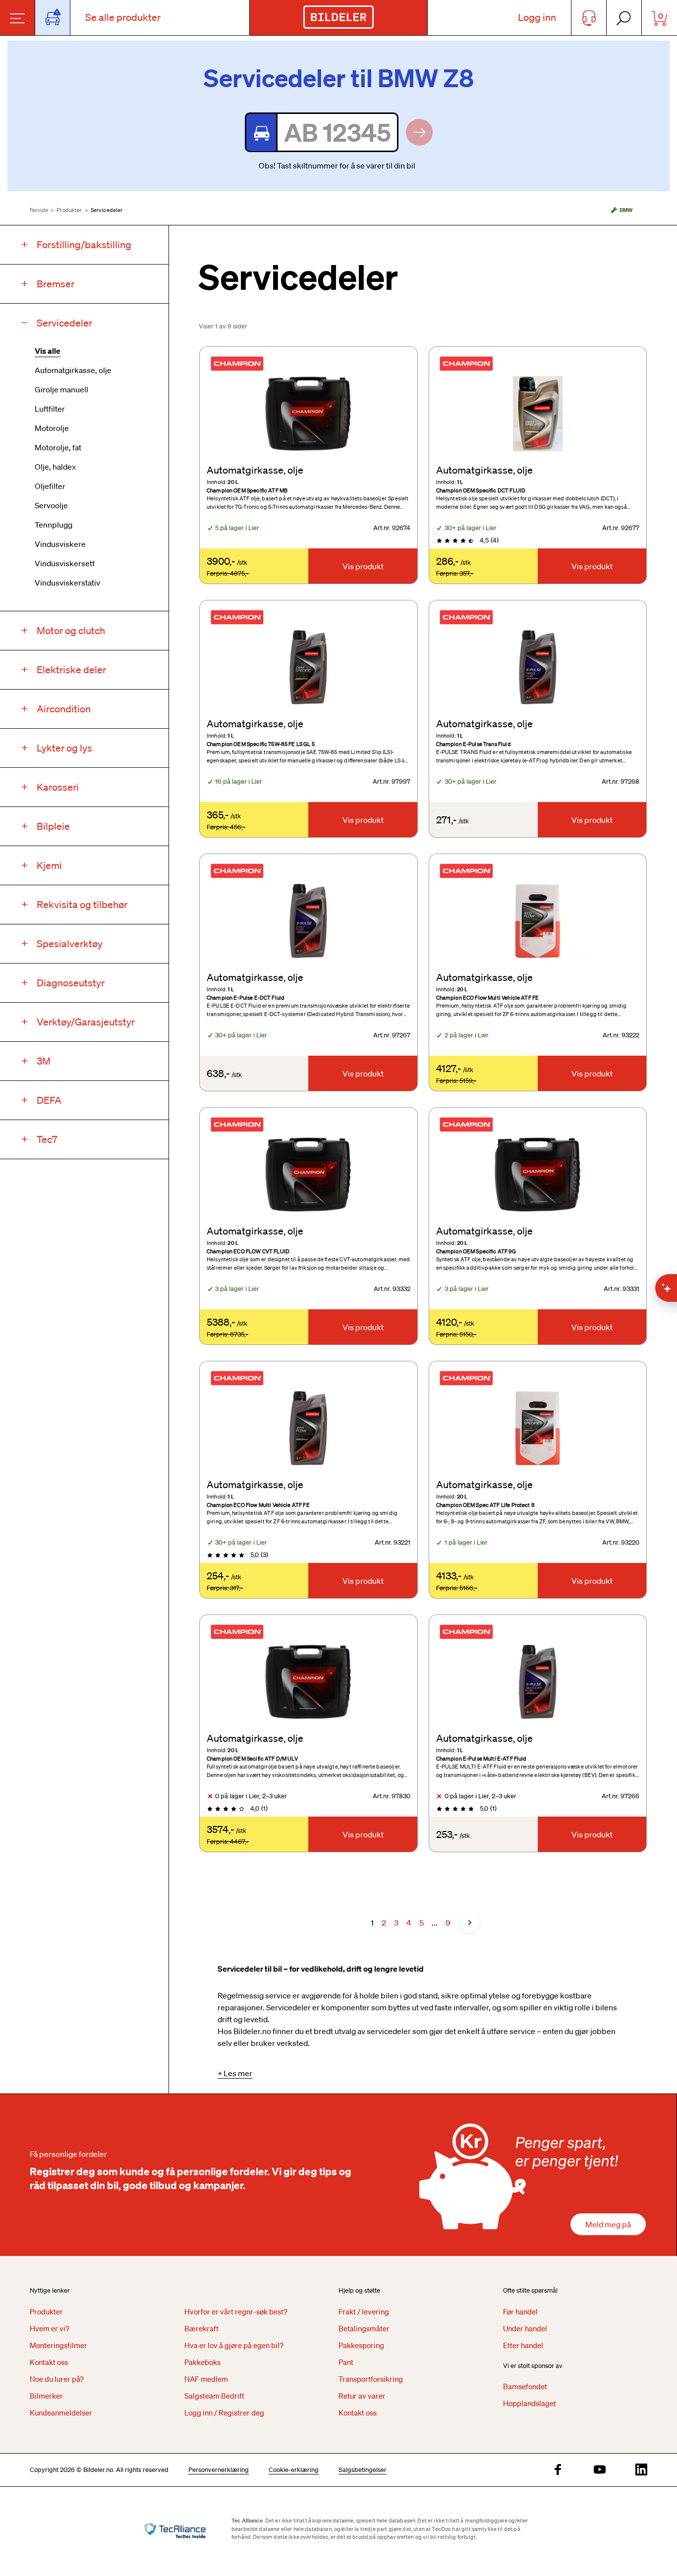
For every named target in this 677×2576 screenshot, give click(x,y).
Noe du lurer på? (57, 2379)
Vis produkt (363, 566)
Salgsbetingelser (363, 2470)
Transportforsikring (371, 2379)
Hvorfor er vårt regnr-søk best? (236, 2311)
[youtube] (600, 2470)
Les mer (238, 2073)
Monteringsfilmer (58, 2345)
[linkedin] (641, 2470)
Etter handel (523, 2345)
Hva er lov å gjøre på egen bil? (234, 2345)
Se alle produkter (123, 17)
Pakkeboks (202, 2362)
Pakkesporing (361, 2345)
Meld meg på (608, 2224)
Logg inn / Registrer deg (224, 2413)
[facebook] (558, 2470)
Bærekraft (201, 2328)
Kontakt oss (49, 2362)
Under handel (525, 2328)
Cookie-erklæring (294, 2470)
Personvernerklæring (219, 2470)
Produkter (69, 210)
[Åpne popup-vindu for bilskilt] (53, 18)
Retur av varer (362, 2396)
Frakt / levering (364, 2311)
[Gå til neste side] (469, 1923)
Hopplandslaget (530, 2403)
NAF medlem (206, 2379)
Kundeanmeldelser (61, 2413)
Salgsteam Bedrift (214, 2396)
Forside (39, 210)
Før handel (520, 2311)
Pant (346, 2362)
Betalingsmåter (364, 2328)
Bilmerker (46, 2396)
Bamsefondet (525, 2386)
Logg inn (537, 17)
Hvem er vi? (50, 2328)
